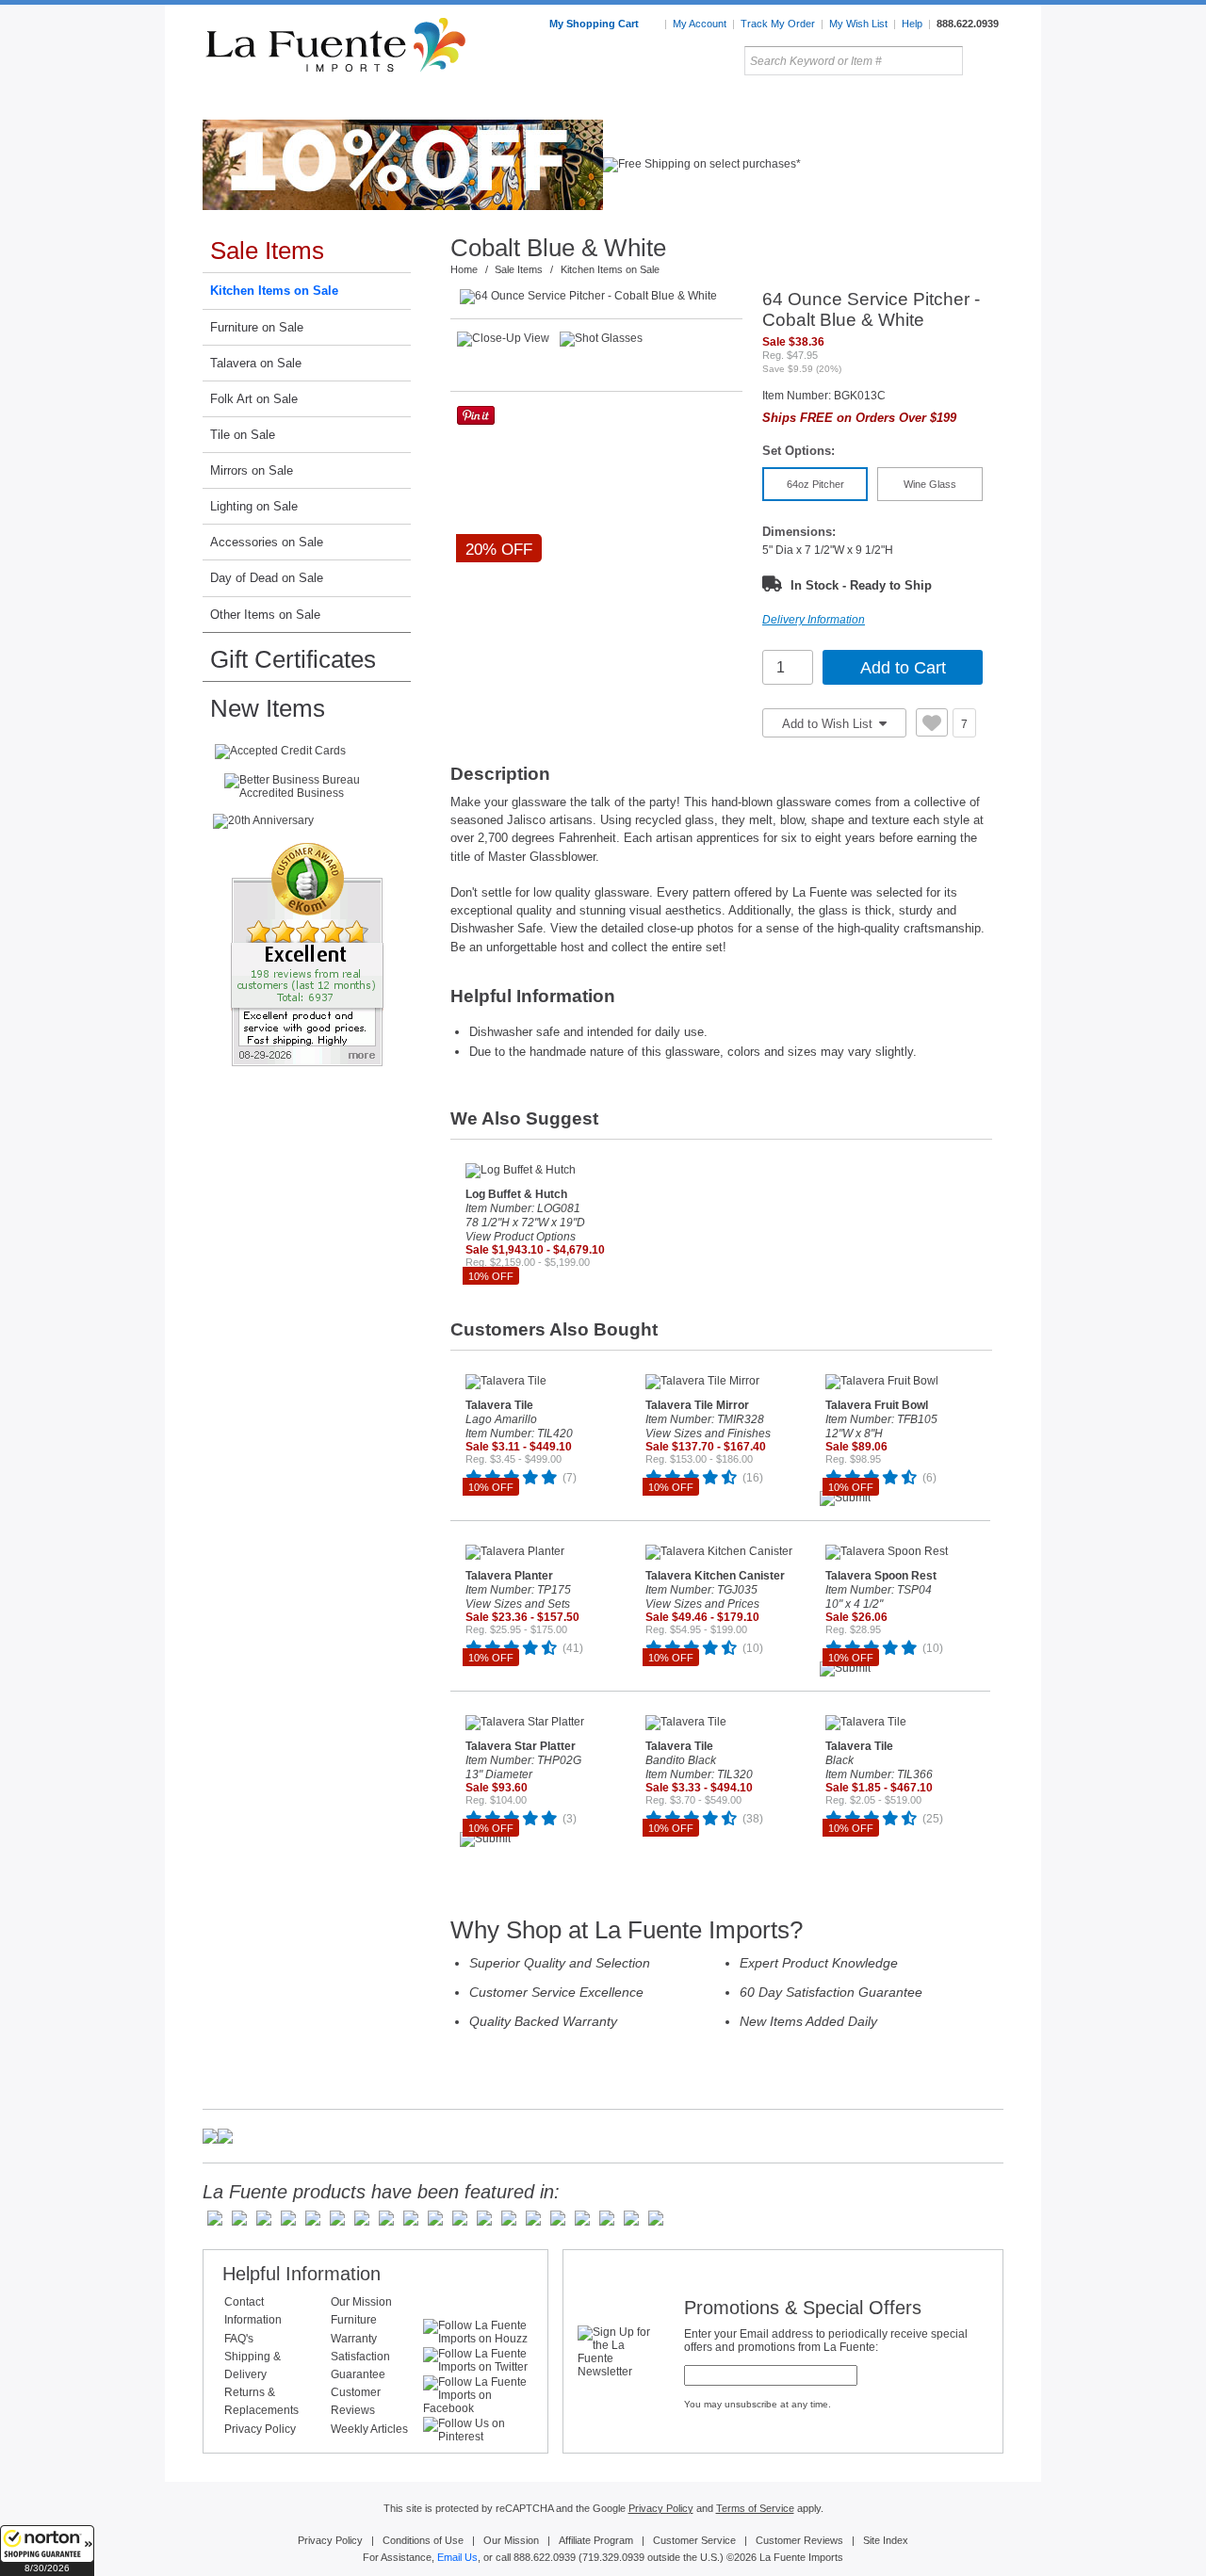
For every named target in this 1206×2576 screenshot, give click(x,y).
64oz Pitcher (815, 484)
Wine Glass (930, 484)
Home (464, 269)
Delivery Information (814, 620)
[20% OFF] (601, 297)
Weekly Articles (369, 2429)
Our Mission (361, 2302)
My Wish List (858, 24)
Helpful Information (301, 2274)
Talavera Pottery (743, 103)
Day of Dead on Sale (267, 578)
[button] (47, 2551)
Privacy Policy (260, 2429)
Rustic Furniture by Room (430, 103)
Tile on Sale (243, 435)
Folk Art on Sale (254, 399)
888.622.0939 (968, 24)
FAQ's (239, 2339)
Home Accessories (562, 103)
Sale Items (958, 103)
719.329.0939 (613, 2557)
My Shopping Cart (595, 24)
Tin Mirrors (809, 103)
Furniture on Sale (257, 327)
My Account (700, 24)
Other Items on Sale (265, 615)
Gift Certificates (293, 659)
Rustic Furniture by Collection (283, 103)
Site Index (886, 2540)
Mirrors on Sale (252, 470)
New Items (268, 708)
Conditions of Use (423, 2540)
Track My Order (778, 24)
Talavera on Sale (256, 363)
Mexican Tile (688, 103)
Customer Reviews (799, 2540)
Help (912, 24)
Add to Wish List (829, 724)
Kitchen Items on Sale (274, 291)
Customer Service (694, 2540)
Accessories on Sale (267, 542)
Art (648, 103)
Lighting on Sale (254, 506)
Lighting (877, 103)
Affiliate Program (596, 2540)
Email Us (457, 2557)
